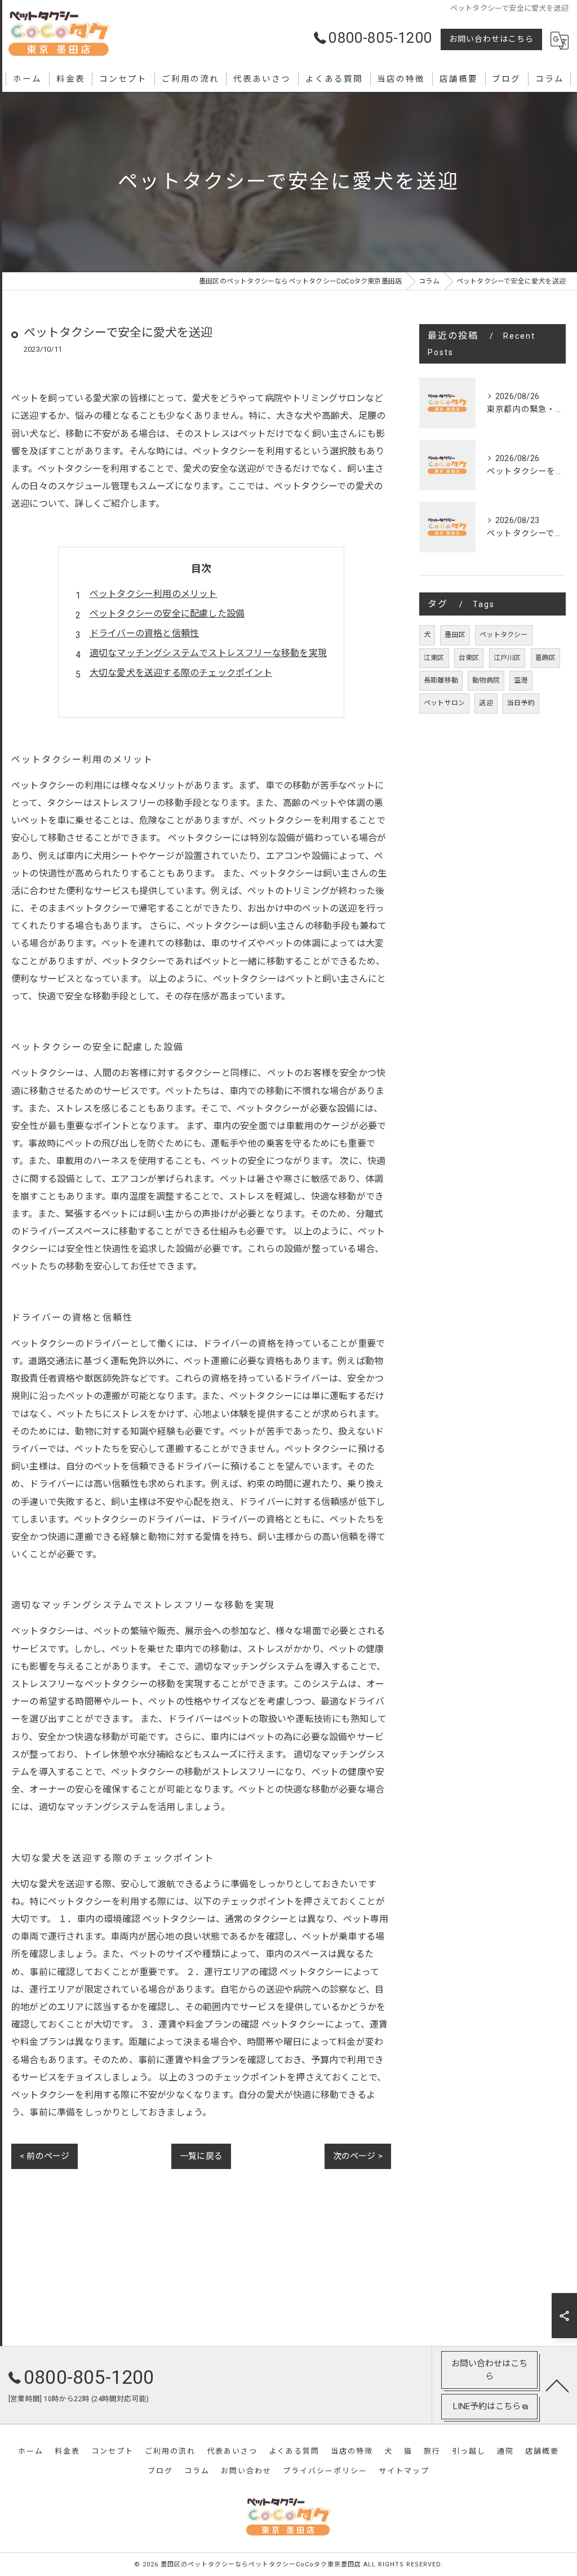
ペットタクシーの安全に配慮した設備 (167, 614)
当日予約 (521, 703)
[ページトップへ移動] (557, 2385)
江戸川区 (507, 658)
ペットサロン (444, 703)
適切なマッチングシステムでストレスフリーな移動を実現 (208, 653)
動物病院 (486, 680)
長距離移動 (441, 680)
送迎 (486, 703)
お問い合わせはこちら (491, 39)
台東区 (469, 658)
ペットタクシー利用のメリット (154, 594)
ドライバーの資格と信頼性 (144, 633)
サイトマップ (404, 2471)
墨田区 (455, 635)
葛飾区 (546, 658)
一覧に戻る (201, 2156)
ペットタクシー (503, 635)
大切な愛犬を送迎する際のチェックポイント (181, 673)
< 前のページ (45, 2156)
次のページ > (358, 2156)
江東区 (434, 658)
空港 (521, 680)
